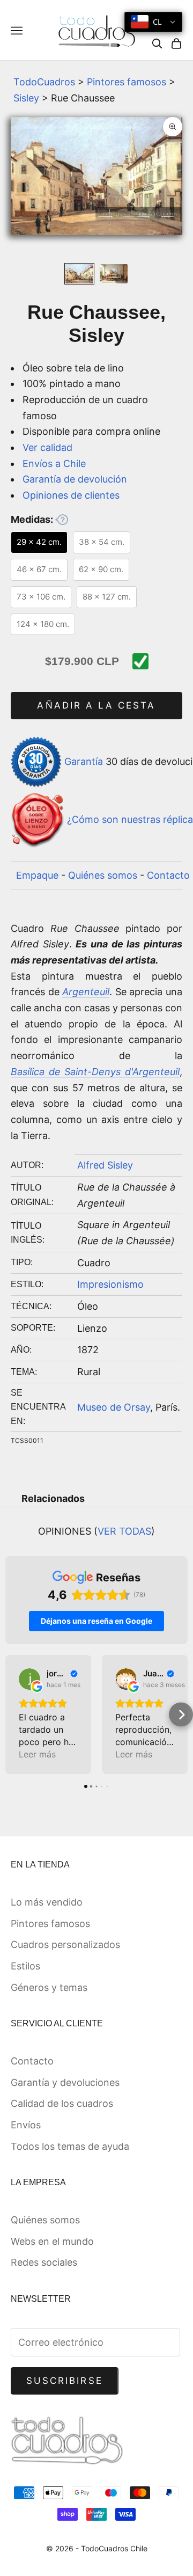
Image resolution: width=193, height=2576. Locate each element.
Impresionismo (110, 1284)
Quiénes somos (103, 875)
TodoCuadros (44, 82)
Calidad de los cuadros (62, 2103)
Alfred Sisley (105, 1165)
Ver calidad (47, 447)
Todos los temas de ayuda (70, 2146)
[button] (12, 1715)
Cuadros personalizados (65, 1944)
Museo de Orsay (114, 1407)
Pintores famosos (127, 82)
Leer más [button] (37, 1754)
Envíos (26, 2125)
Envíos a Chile (54, 464)
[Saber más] (62, 520)
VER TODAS (124, 1531)
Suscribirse (65, 2381)
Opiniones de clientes (71, 495)
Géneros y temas (49, 1987)
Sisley (26, 98)
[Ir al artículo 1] (79, 274)
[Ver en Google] (29, 1679)
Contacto (168, 875)
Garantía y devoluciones (65, 2082)
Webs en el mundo (52, 2241)
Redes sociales (44, 2262)
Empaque (37, 875)
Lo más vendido (47, 1902)
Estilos (25, 1966)
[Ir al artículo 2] (114, 274)
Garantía (84, 761)
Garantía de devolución (75, 479)
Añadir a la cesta (96, 705)
